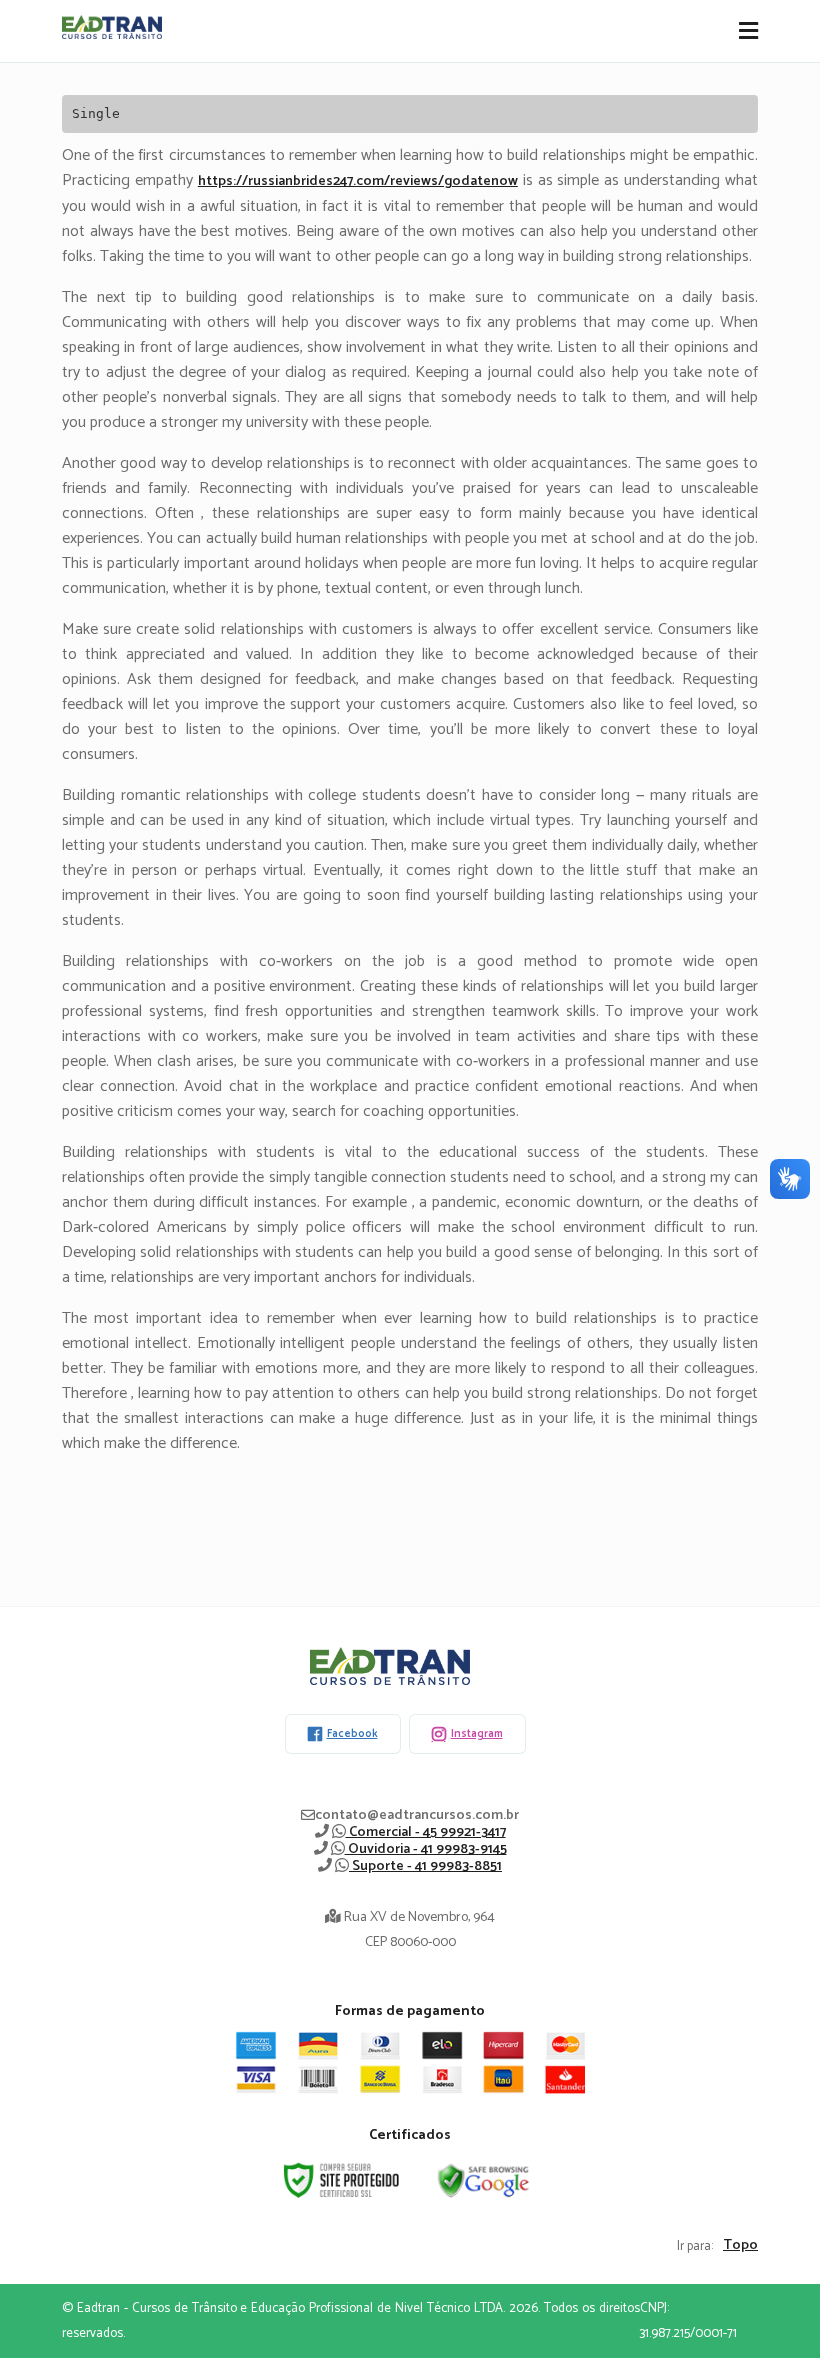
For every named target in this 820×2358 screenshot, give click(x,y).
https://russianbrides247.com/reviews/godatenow (358, 181)
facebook (352, 1734)
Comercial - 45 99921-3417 (426, 1832)
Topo (740, 2246)
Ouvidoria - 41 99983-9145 (426, 1849)
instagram (477, 1734)
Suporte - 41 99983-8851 (425, 1866)
